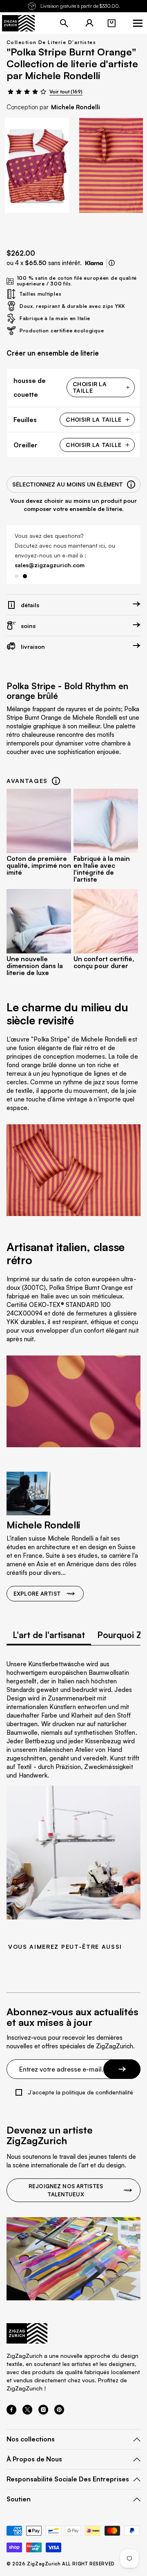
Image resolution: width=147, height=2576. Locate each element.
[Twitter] (27, 2412)
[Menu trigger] (138, 23)
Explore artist (37, 1594)
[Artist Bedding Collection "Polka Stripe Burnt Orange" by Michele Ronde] (37, 165)
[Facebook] (11, 2412)
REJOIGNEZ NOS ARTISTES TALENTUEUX (66, 2190)
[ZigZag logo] (18, 23)
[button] (111, 23)
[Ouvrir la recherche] (64, 23)
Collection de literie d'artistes (51, 42)
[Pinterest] (59, 2412)
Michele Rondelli (76, 107)
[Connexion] (89, 23)
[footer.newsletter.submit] (122, 2069)
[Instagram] (43, 2412)
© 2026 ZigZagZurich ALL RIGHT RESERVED (61, 2564)
